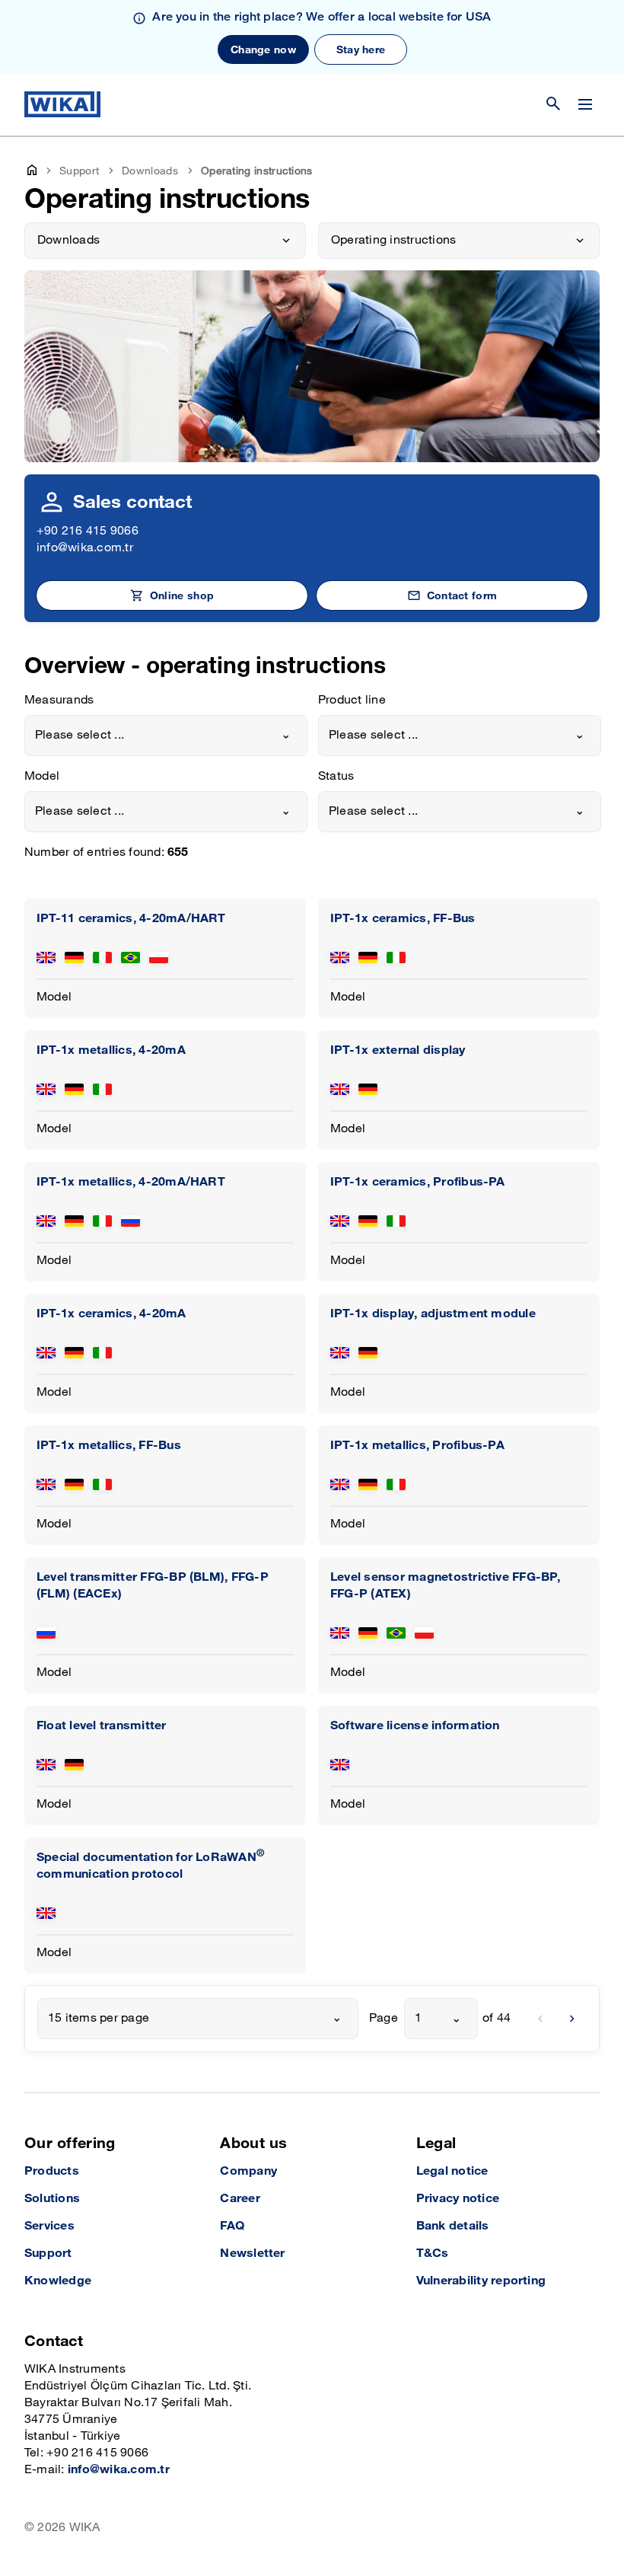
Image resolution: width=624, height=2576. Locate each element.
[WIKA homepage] (62, 104)
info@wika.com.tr (85, 548)
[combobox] (166, 736)
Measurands (59, 700)
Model (42, 776)
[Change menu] (585, 104)
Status (336, 776)
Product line (352, 700)
